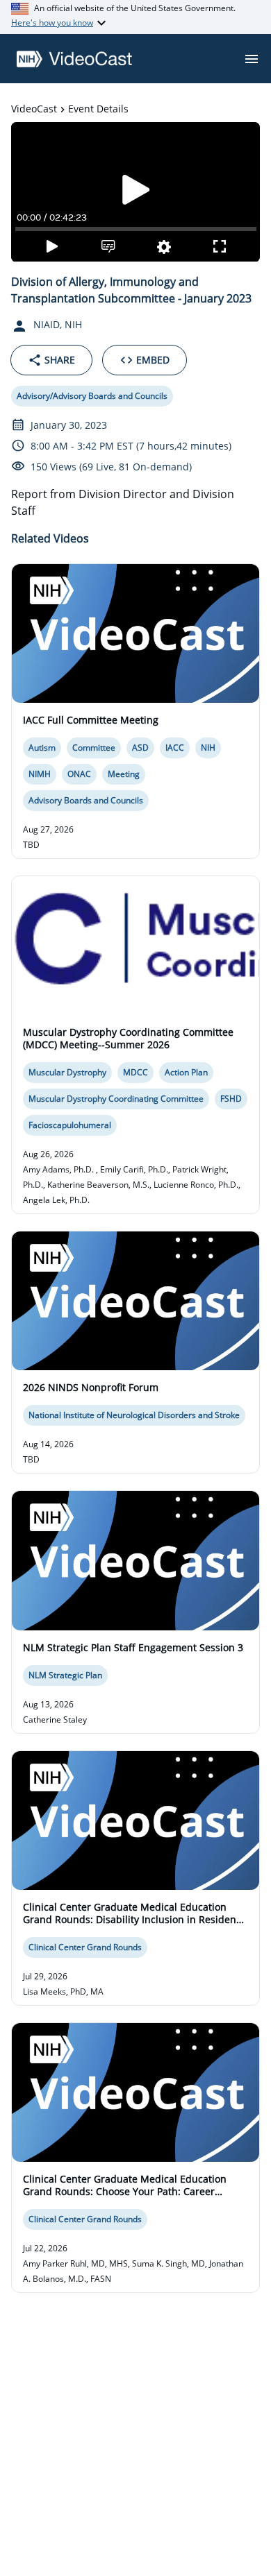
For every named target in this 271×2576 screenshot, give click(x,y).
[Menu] (252, 59)
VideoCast (34, 109)
